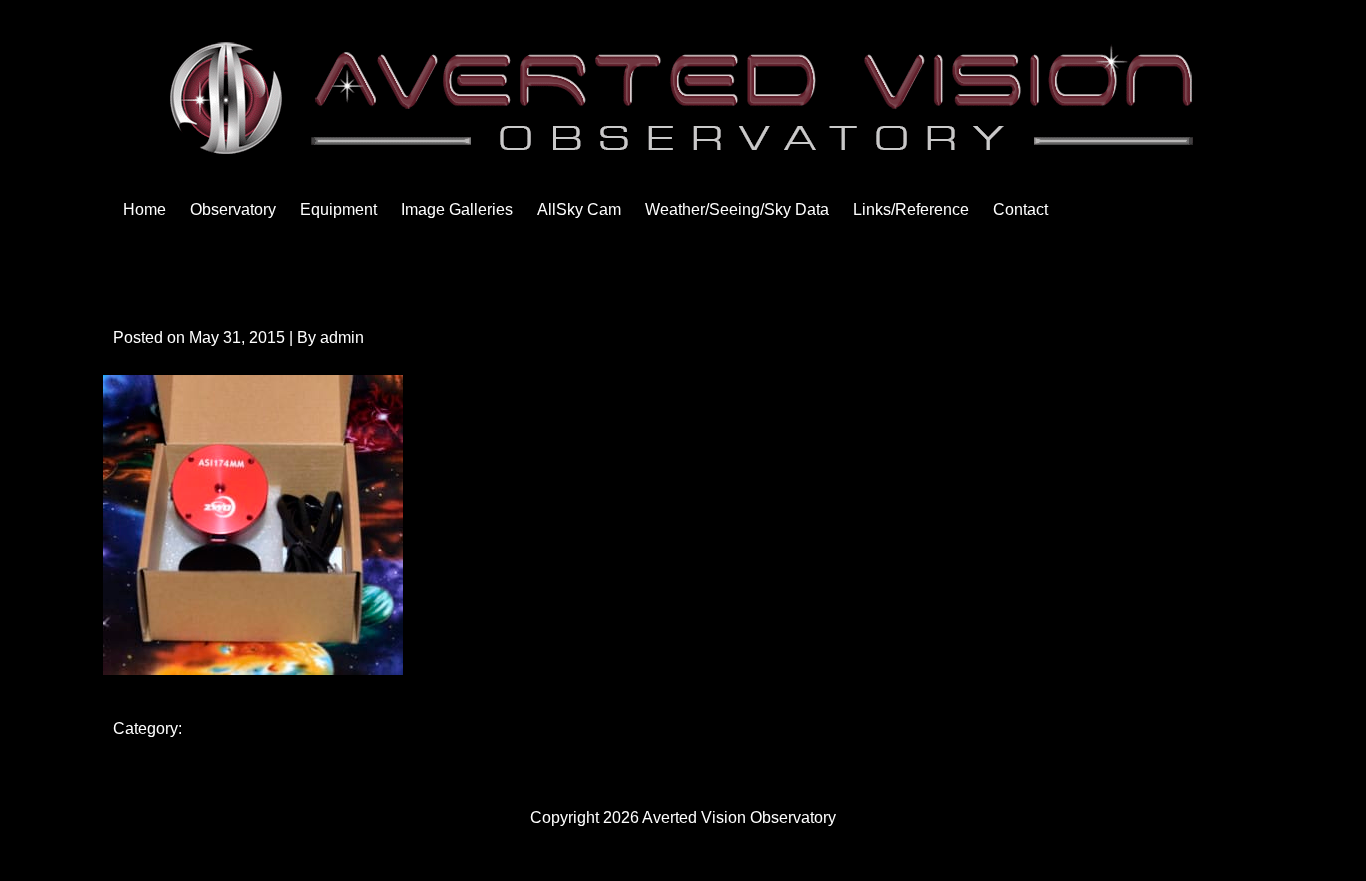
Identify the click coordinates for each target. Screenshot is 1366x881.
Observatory (233, 209)
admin (342, 337)
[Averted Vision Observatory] (683, 150)
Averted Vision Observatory (739, 817)
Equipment (338, 209)
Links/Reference (911, 209)
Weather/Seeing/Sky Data (737, 209)
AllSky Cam (579, 209)
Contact (1020, 209)
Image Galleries (457, 209)
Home (144, 209)
